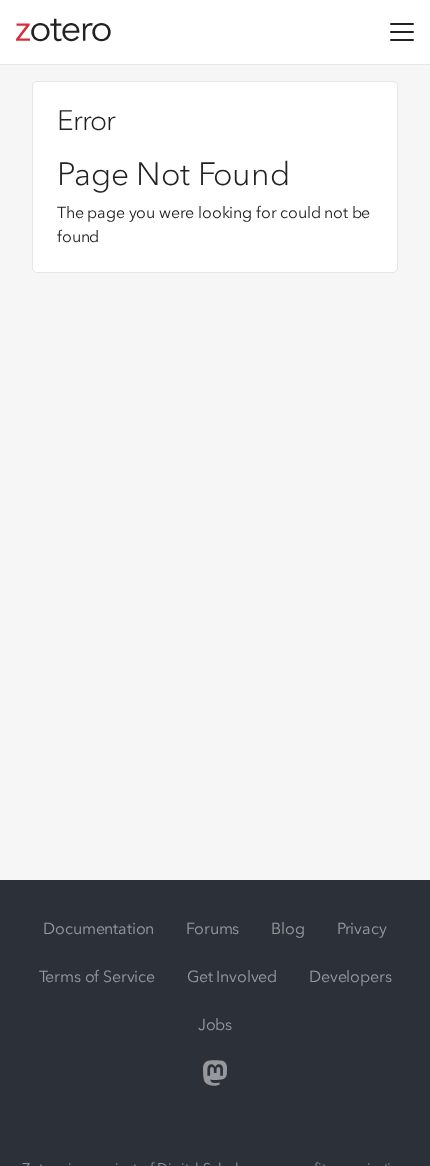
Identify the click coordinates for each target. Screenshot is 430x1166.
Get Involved (232, 976)
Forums (212, 928)
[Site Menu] (402, 32)
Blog (287, 928)
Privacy (362, 928)
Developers (350, 976)
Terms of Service (97, 976)
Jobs (215, 1024)
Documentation (98, 928)
